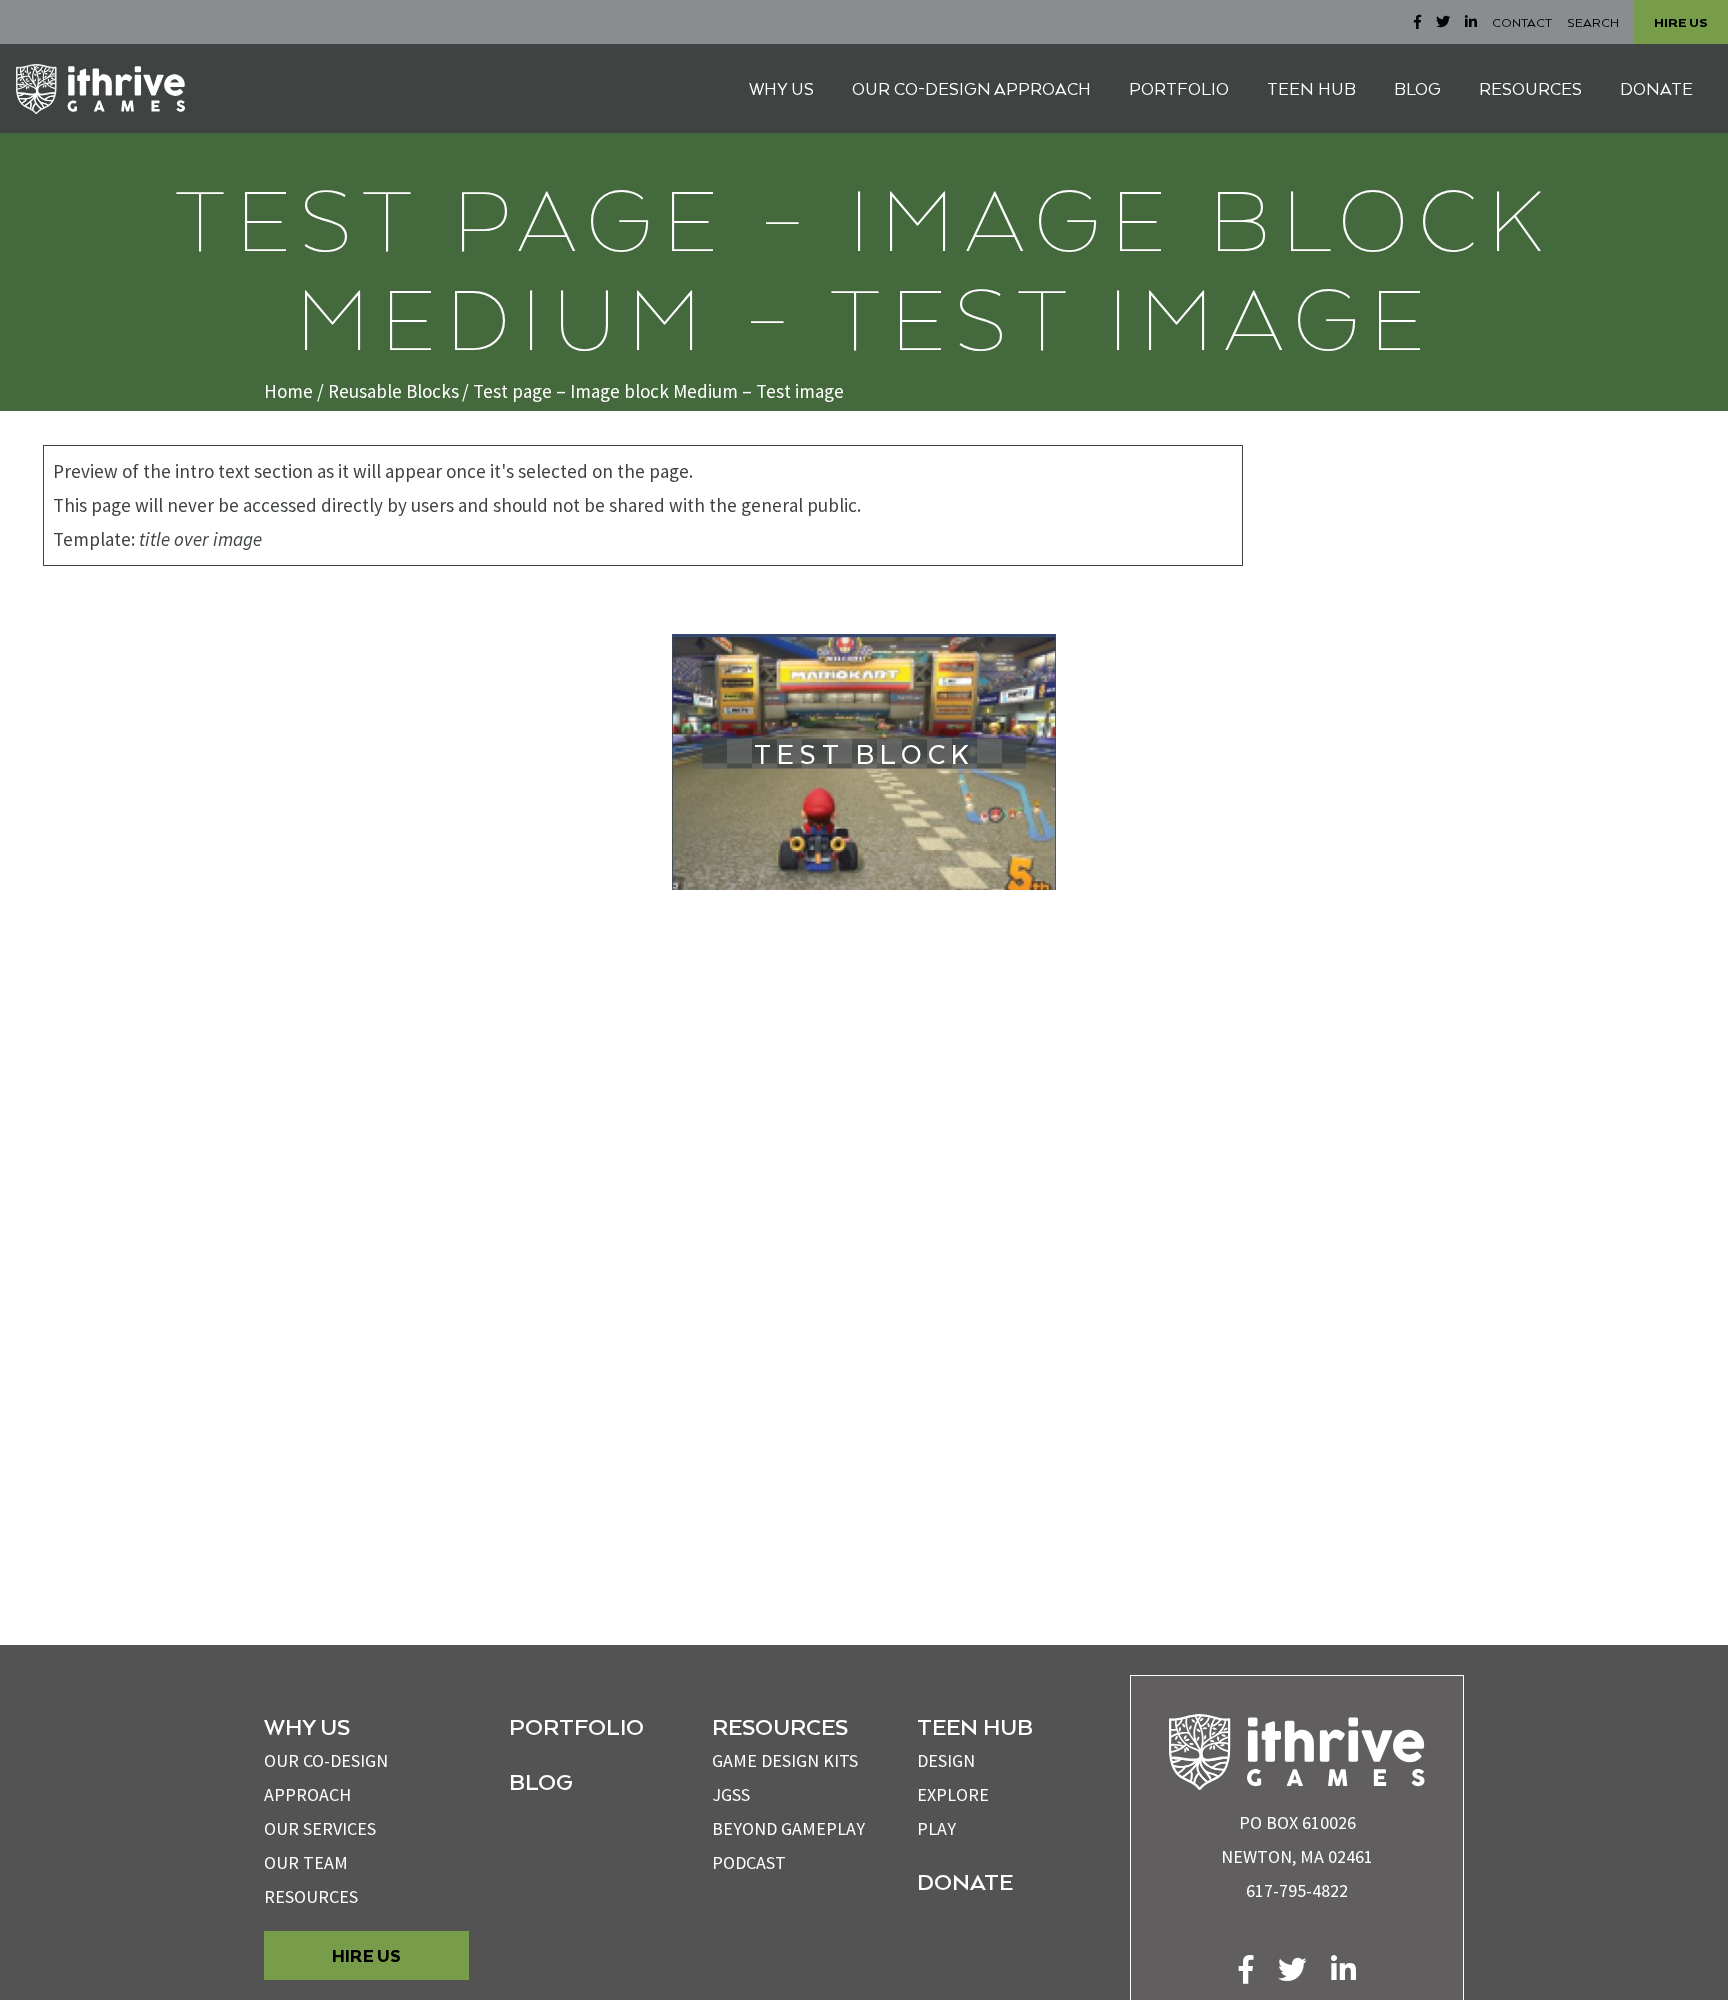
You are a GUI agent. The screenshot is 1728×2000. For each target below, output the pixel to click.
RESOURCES (1530, 88)
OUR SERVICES (320, 1828)
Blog (541, 1781)
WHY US (781, 88)
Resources (311, 1896)
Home (288, 391)
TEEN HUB (1311, 88)
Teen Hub (975, 1726)
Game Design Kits (785, 1760)
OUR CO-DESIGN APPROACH (971, 88)
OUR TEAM (306, 1862)
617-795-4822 (1297, 1890)
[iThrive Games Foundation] (100, 89)
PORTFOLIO (1179, 88)
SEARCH (1593, 22)
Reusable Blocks (393, 391)
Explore (953, 1794)
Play (936, 1828)
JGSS (731, 1794)
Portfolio (576, 1726)
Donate (965, 1881)
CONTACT (1522, 22)
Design (946, 1760)
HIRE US (1681, 22)
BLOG (1417, 88)
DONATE (1656, 88)
